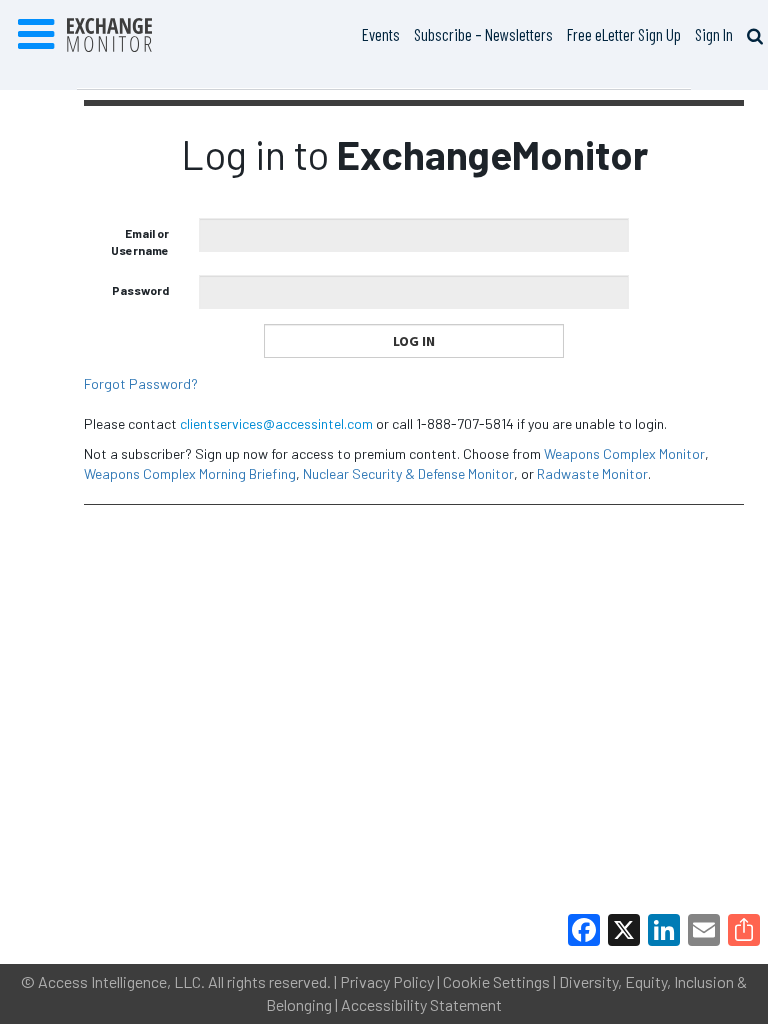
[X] (624, 930)
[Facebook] (584, 930)
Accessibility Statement (421, 1004)
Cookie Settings (496, 981)
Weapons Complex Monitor (624, 453)
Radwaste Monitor (592, 473)
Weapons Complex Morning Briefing (190, 473)
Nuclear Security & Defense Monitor (408, 473)
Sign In (714, 34)
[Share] (744, 930)
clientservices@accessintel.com (276, 423)
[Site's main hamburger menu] (36, 35)
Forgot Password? (141, 383)
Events (381, 34)
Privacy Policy (387, 981)
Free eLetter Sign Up (624, 34)
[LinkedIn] (664, 930)
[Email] (704, 930)
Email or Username (140, 241)
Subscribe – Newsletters (483, 34)
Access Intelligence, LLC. (121, 981)
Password (140, 290)
